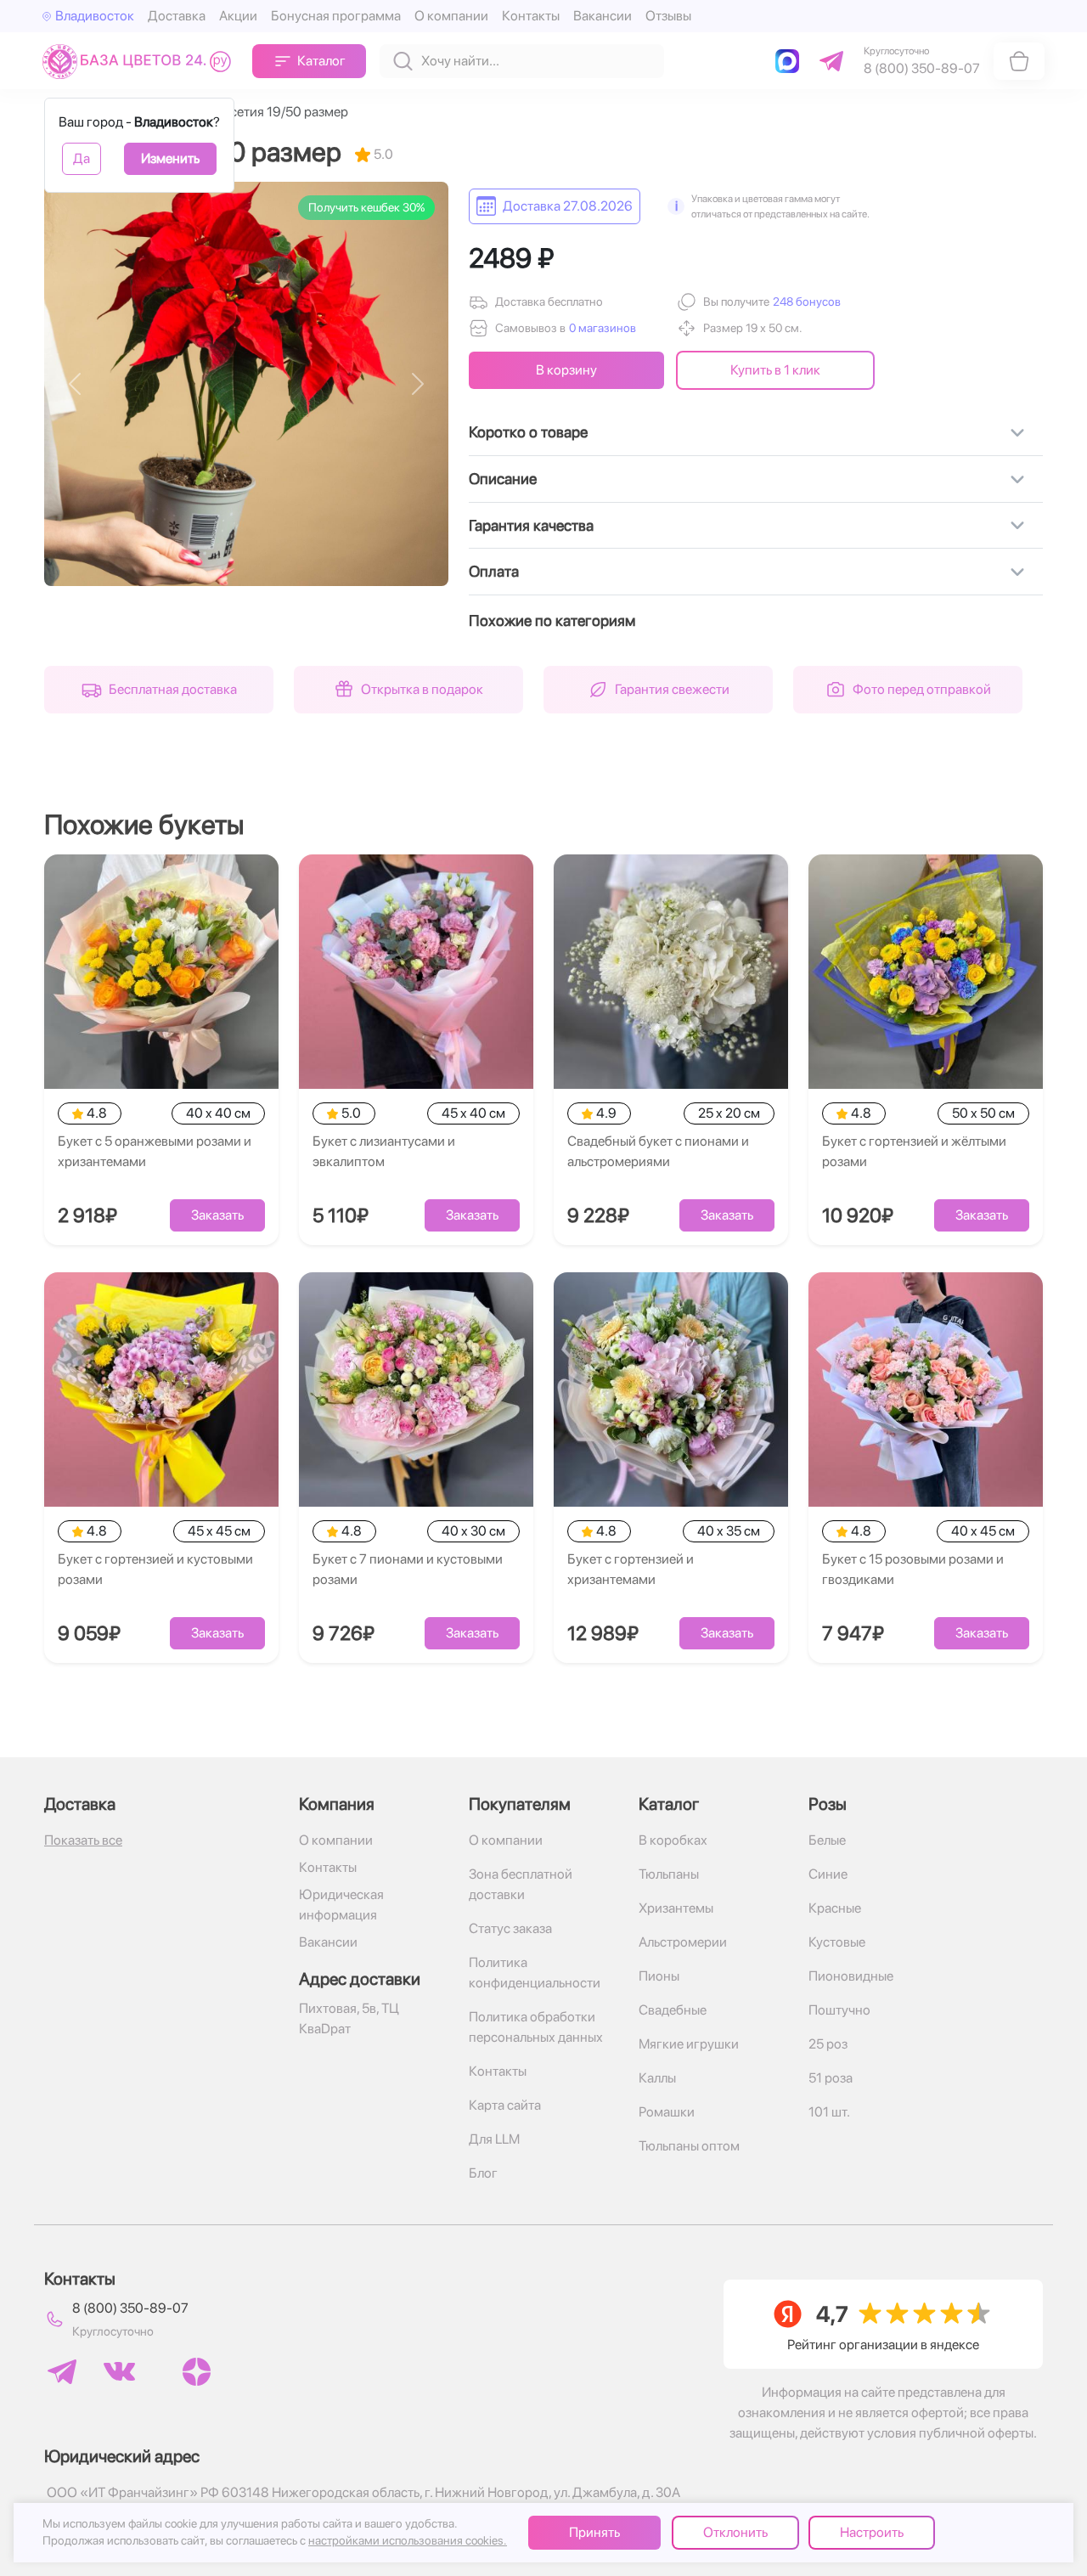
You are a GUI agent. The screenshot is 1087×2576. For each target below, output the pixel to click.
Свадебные (673, 2010)
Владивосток (95, 16)
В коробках (673, 1840)
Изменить (170, 158)
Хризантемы (676, 1908)
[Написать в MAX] (791, 61)
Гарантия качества (531, 525)
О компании (451, 16)
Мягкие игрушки (689, 2044)
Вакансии (603, 16)
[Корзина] (1019, 61)
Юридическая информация (341, 1905)
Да (82, 158)
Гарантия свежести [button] (672, 689)
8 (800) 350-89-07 (130, 2308)
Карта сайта (505, 2105)
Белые (827, 1840)
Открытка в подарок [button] (422, 689)
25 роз (828, 2044)
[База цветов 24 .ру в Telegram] (62, 2372)
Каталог (321, 61)
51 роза (831, 2078)
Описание (503, 479)
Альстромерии (683, 1942)
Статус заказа (510, 1928)
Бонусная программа (336, 16)
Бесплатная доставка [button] (173, 689)
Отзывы (668, 16)
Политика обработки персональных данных (536, 2027)
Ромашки (667, 2112)
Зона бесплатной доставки (521, 1884)
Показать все (83, 1840)
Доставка (177, 16)
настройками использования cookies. (408, 2540)
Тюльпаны (669, 1874)
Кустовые (837, 1942)
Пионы (659, 1976)
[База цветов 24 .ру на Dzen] (197, 2372)
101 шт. (829, 2112)
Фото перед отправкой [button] (922, 689)
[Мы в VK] (119, 2371)
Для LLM (494, 2139)
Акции (238, 16)
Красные (835, 1908)
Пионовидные (851, 1976)
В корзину (566, 370)
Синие (828, 1874)
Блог (483, 2173)
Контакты (531, 16)
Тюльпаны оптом (689, 2146)
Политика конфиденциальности (535, 1973)
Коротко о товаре (528, 432)
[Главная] (141, 61)
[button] (805, 302)
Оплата (494, 571)
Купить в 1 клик (775, 370)
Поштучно (839, 2010)
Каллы (657, 2078)
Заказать (217, 1215)
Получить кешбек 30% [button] (366, 207)
